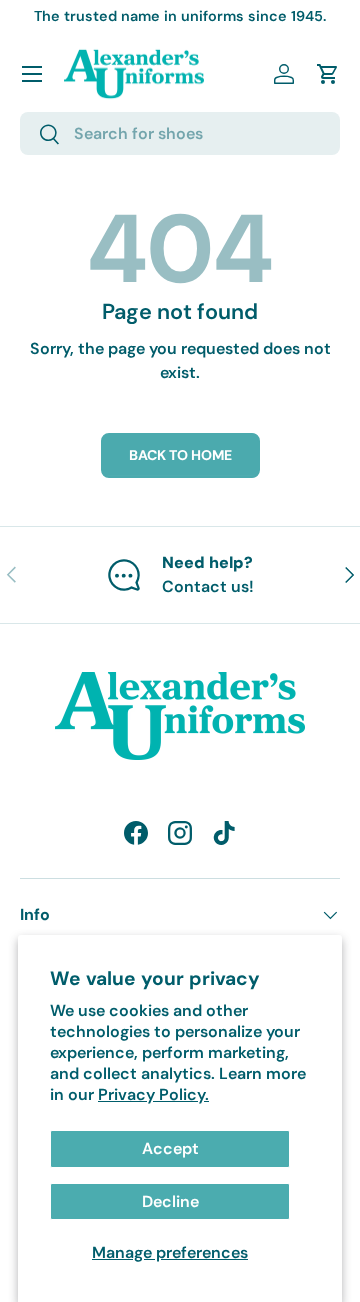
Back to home (180, 455)
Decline (170, 1201)
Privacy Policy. (153, 1094)
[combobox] (180, 133)
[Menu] (32, 74)
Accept (170, 1148)
